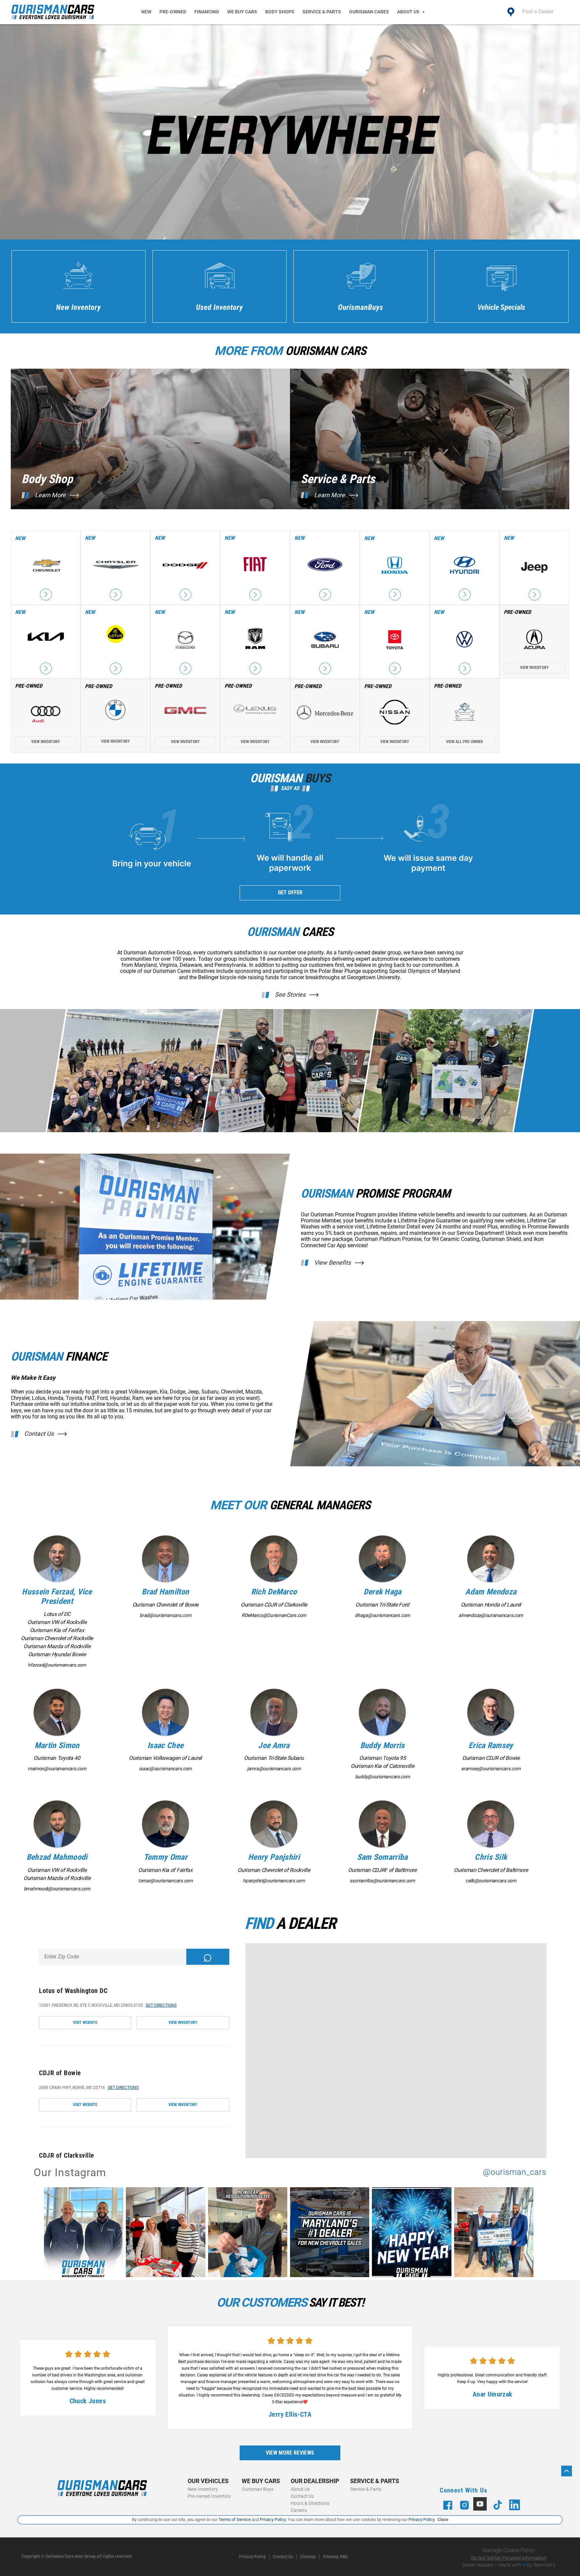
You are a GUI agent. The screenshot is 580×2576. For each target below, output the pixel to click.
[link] (85, 2233)
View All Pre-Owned (465, 742)
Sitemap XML (336, 2557)
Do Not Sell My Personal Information (509, 2558)
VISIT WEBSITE (85, 2022)
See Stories (290, 995)
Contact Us (39, 1434)
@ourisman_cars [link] (515, 2172)
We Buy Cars (242, 12)
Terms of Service (235, 2519)
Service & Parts (322, 12)
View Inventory (534, 668)
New (146, 12)
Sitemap (308, 2557)
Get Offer (290, 892)
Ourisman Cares (369, 12)
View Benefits (332, 1263)
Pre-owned (173, 12)
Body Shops (280, 12)
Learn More (50, 495)
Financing (207, 12)
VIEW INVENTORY (183, 2022)
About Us (408, 12)
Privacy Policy (252, 2557)
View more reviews (290, 2453)
